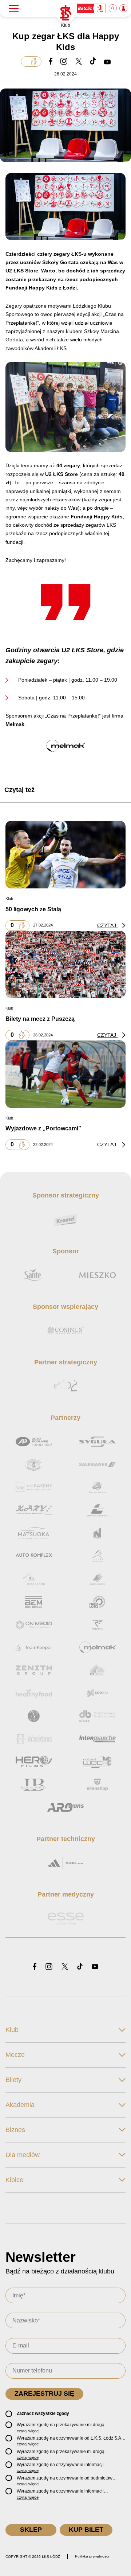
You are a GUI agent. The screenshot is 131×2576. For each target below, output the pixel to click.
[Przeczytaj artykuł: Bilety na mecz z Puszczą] (65, 964)
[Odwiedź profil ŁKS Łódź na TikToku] (80, 1967)
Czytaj (107, 925)
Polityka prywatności (92, 2556)
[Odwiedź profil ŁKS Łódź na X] (65, 1967)
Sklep (31, 2530)
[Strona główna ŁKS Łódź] (65, 13)
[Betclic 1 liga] (92, 8)
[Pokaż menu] (14, 8)
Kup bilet (86, 2530)
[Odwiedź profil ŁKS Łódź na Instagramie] (49, 1967)
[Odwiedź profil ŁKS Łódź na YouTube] (95, 1967)
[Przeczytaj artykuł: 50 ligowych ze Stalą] (65, 855)
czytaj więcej (28, 2431)
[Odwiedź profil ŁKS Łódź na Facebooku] (35, 1967)
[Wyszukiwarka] (113, 8)
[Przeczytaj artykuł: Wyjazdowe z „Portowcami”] (65, 1074)
